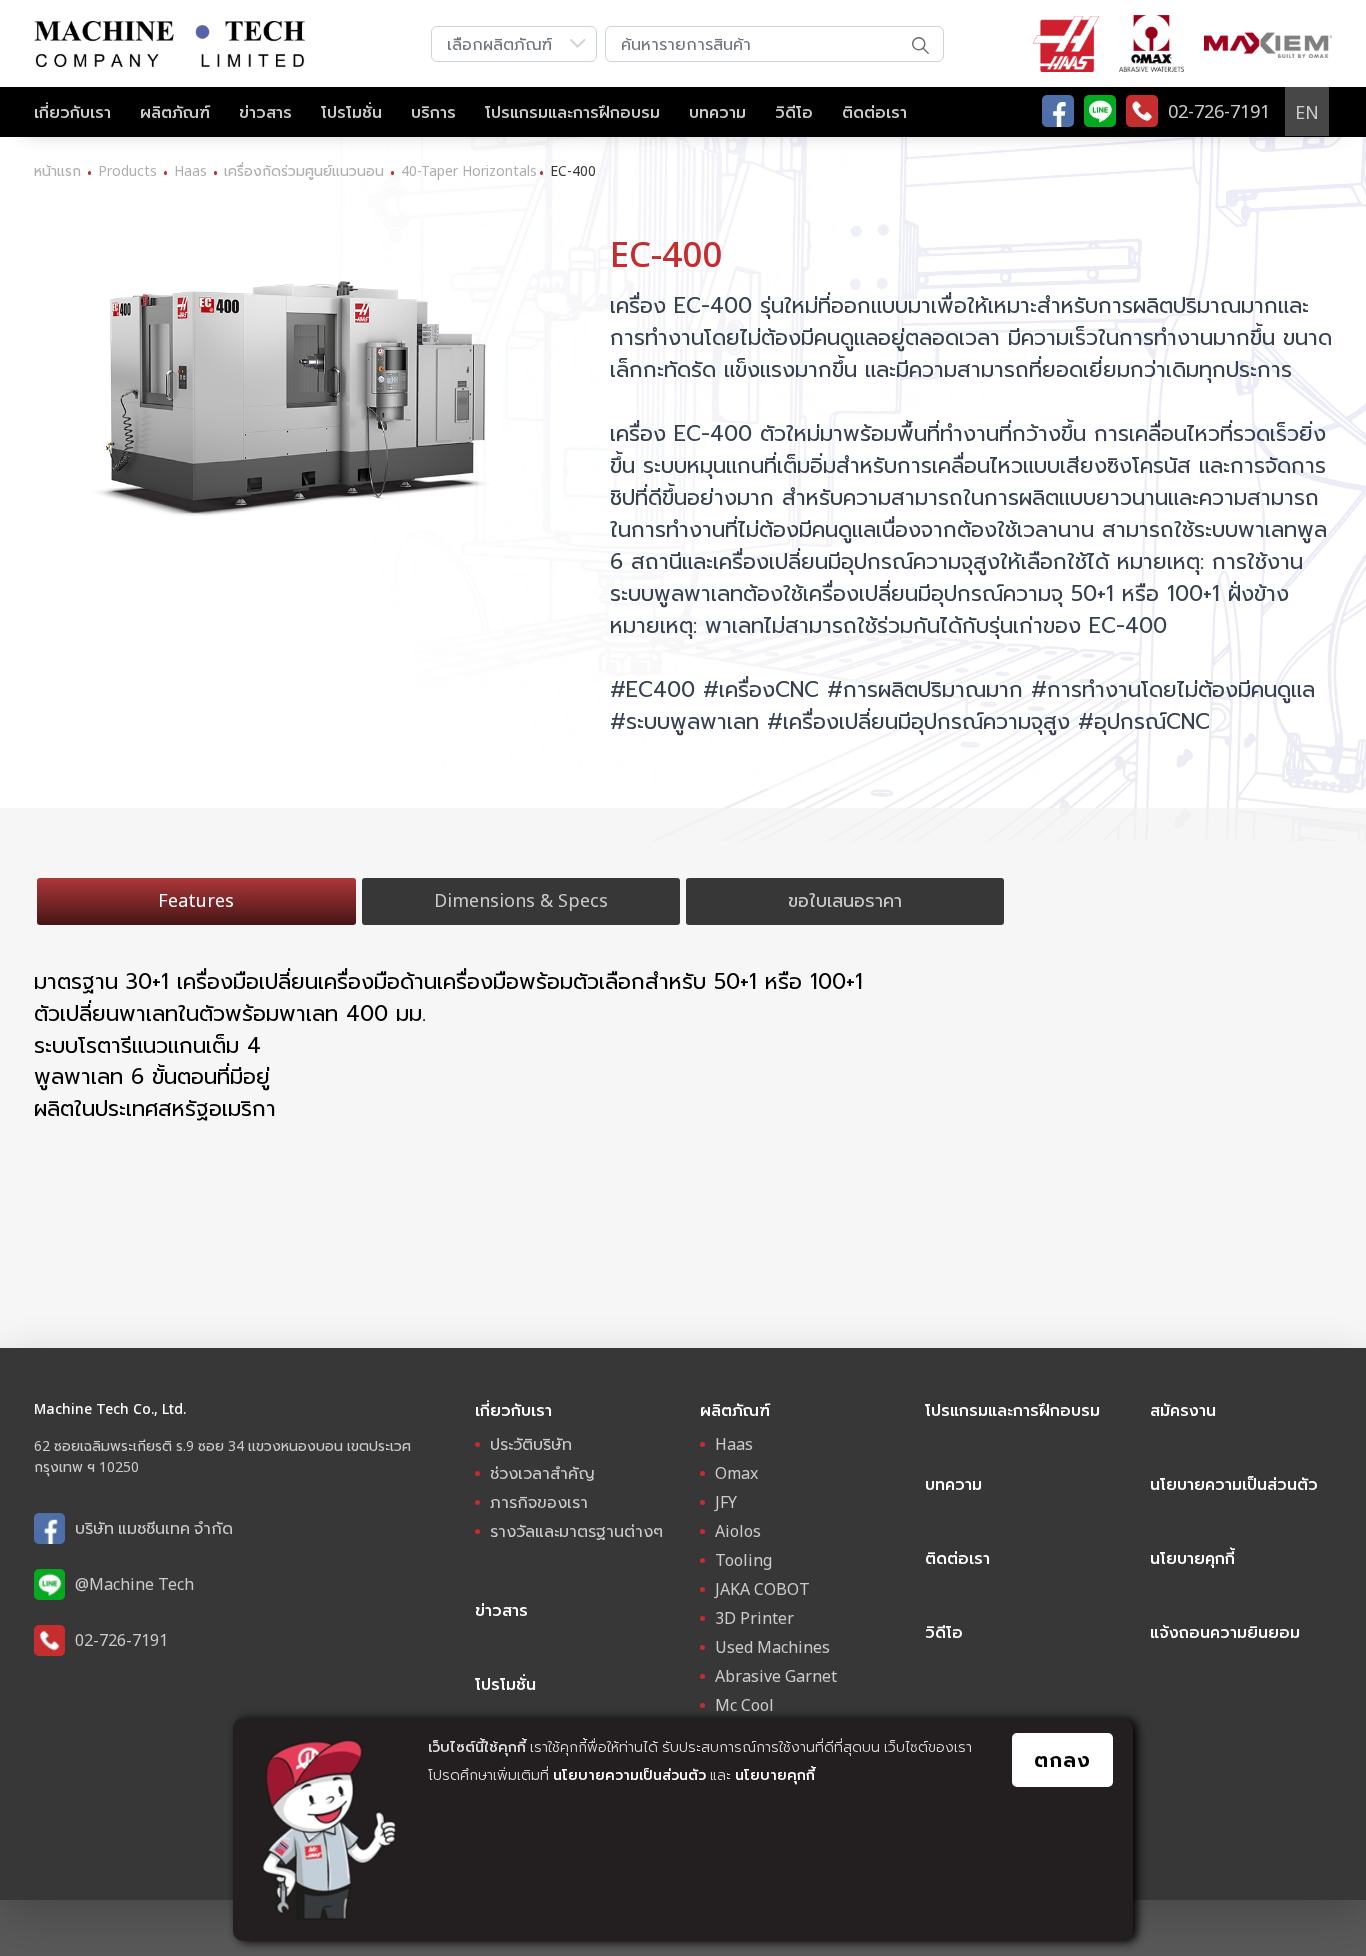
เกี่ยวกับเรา (72, 112)
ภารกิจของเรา (539, 1502)
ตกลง (1062, 1759)
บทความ (717, 112)
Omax (736, 1473)
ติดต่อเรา (874, 112)
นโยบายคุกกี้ (775, 1774)
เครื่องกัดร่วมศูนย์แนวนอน (304, 170)
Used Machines (772, 1647)
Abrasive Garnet (776, 1676)
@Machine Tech (134, 1584)
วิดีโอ (794, 112)
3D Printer (754, 1618)
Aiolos (738, 1531)
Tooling (743, 1560)
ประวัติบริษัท (531, 1444)
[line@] (1100, 111)
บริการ (433, 112)
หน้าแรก (57, 170)
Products (127, 170)
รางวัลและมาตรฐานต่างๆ (576, 1531)
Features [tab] (196, 900)
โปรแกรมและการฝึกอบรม (572, 112)
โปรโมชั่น (351, 112)
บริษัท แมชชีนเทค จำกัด (154, 1528)
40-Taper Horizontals (469, 170)
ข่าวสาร (265, 112)
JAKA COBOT (762, 1589)
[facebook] (1058, 111)
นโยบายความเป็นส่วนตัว (629, 1774)
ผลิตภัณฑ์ (175, 112)
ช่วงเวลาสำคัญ (542, 1473)
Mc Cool (744, 1705)
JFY (726, 1502)
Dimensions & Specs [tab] (521, 900)
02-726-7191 (121, 1640)
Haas (190, 170)
